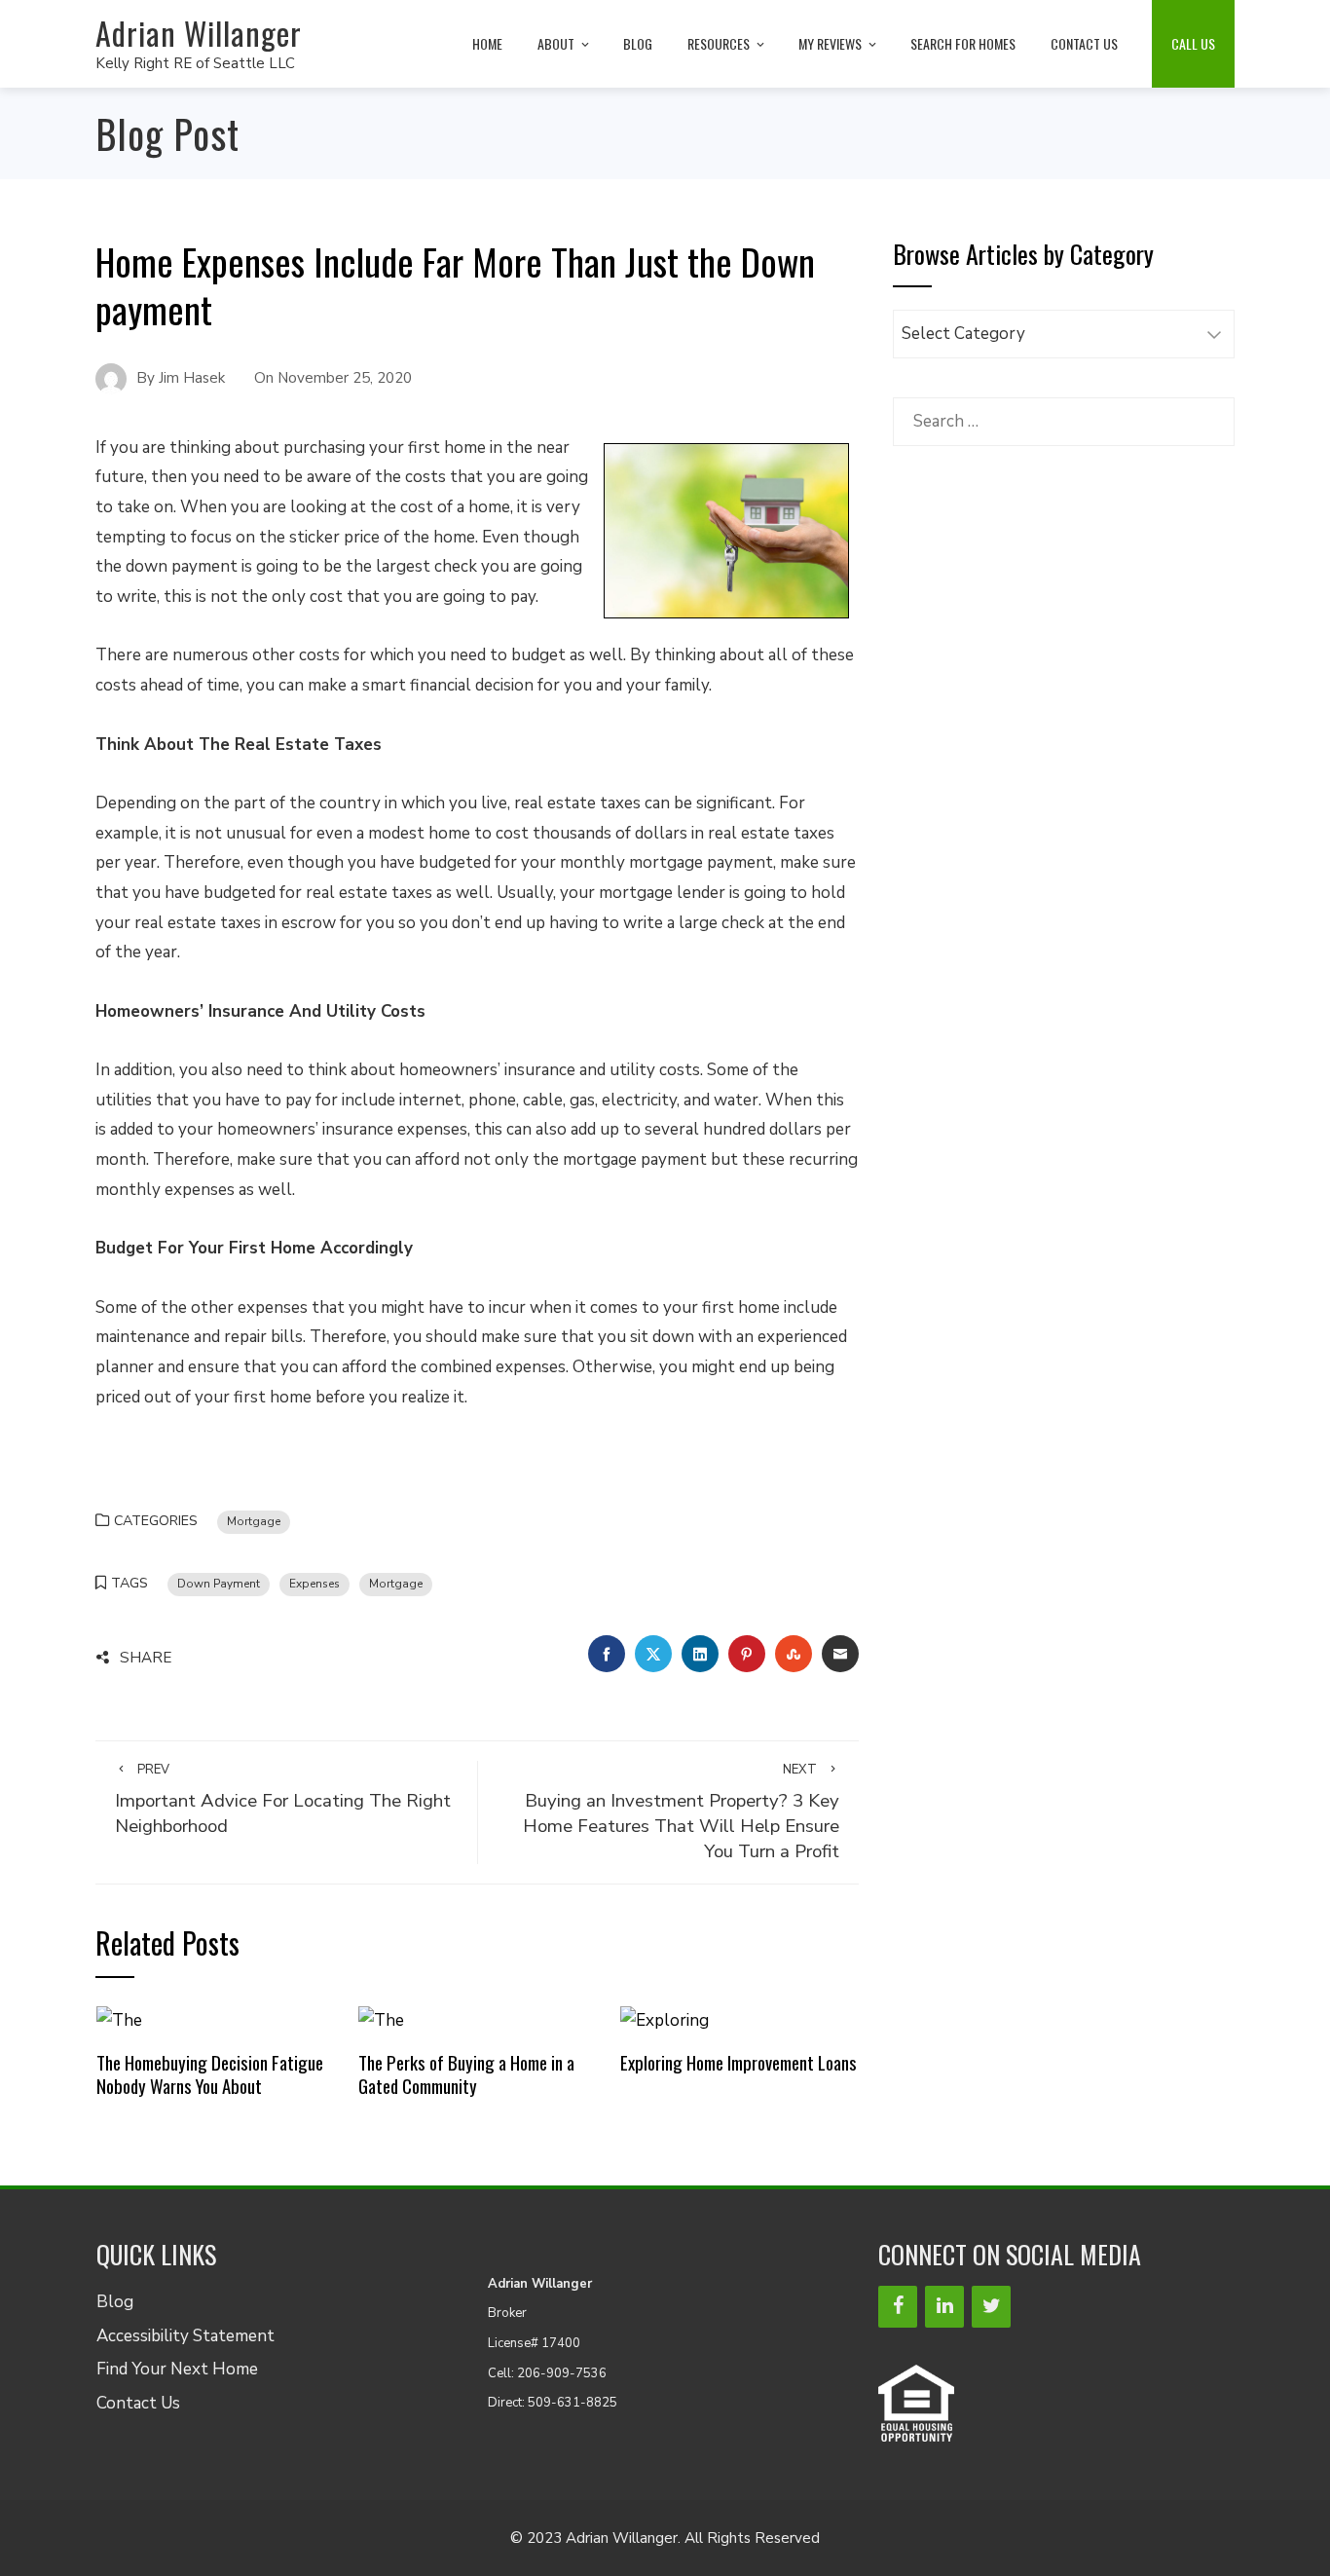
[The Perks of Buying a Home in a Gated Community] (381, 2019)
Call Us (1193, 43)
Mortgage (254, 1521)
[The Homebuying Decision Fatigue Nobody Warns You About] (119, 2019)
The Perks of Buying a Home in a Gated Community (466, 2074)
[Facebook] (898, 2307)
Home (487, 43)
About (556, 43)
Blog (638, 43)
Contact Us (1084, 43)
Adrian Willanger (199, 33)
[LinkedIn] (944, 2307)
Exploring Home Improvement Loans (739, 2062)
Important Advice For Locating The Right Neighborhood (283, 1800)
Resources (719, 43)
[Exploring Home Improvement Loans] (665, 2019)
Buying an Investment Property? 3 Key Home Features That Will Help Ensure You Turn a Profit (681, 1813)
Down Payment (219, 1584)
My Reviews (830, 43)
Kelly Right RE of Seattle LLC (195, 63)
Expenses (314, 1584)
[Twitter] (991, 2307)
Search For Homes (963, 43)
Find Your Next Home (177, 2369)
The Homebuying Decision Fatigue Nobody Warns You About (210, 2074)
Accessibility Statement (185, 2336)
